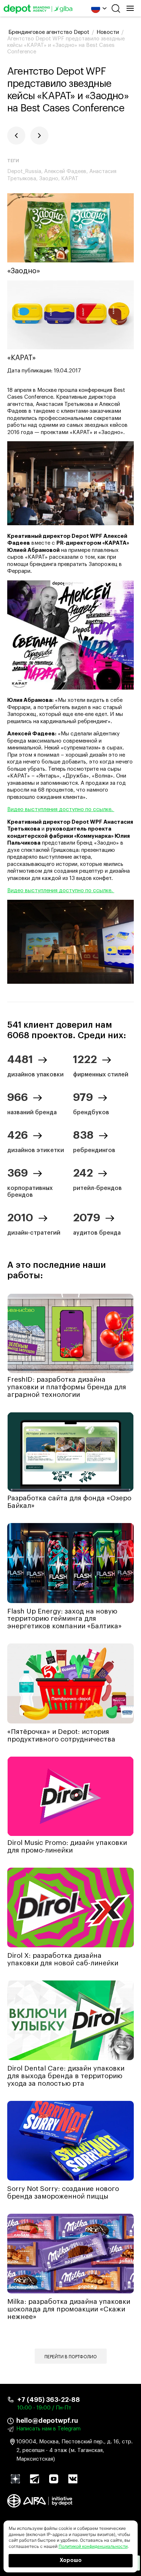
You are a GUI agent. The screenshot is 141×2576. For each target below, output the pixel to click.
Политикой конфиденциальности (93, 2546)
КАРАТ (70, 179)
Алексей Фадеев (65, 171)
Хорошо (71, 2560)
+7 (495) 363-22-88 (49, 2400)
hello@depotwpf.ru (47, 2421)
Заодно (49, 179)
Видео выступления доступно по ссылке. (61, 809)
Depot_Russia (24, 171)
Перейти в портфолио (71, 2357)
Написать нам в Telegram (48, 2429)
